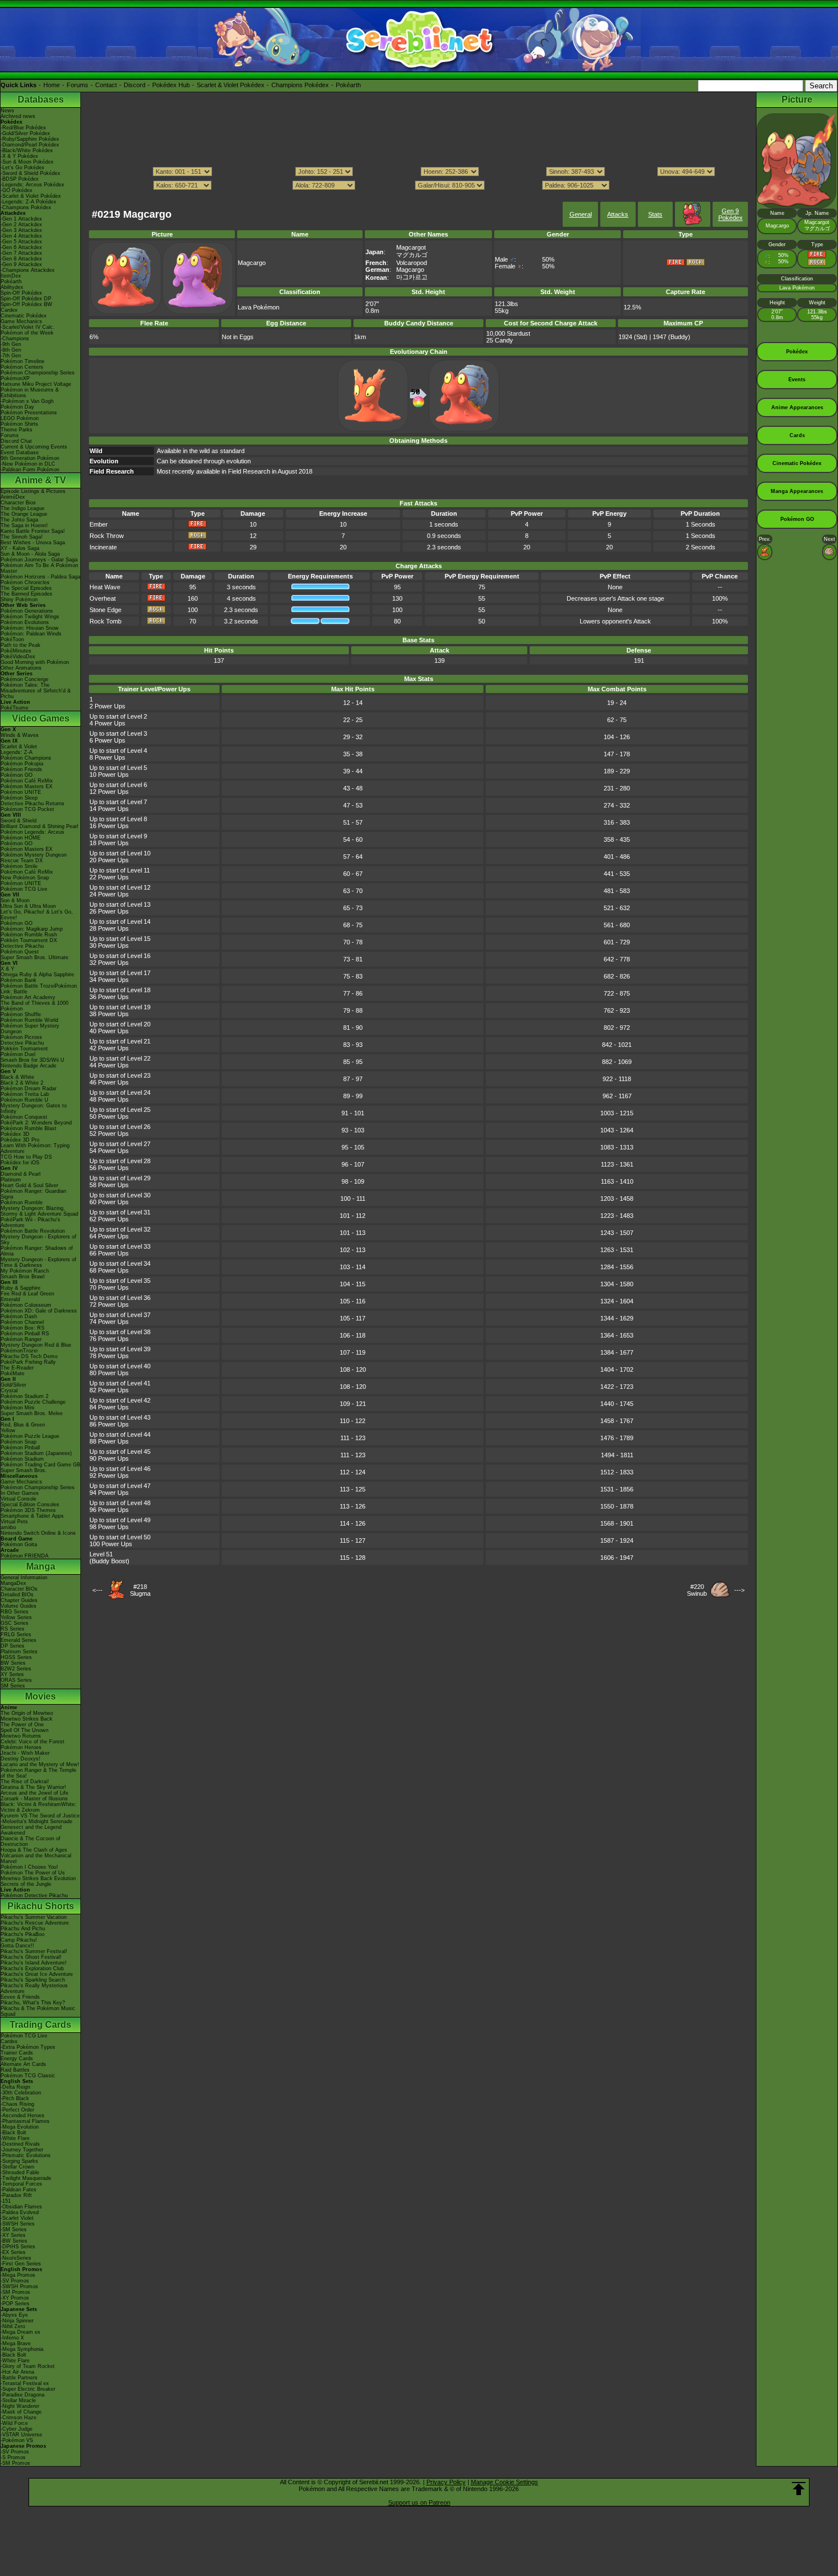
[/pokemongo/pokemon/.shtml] (418, 196)
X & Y (7, 969)
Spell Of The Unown (25, 1730)
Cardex (9, 310)
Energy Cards (17, 2059)
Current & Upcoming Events (34, 447)
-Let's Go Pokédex (23, 168)
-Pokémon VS (17, 2440)
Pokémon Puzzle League (30, 1436)
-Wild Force (14, 2423)
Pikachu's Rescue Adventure (35, 1923)
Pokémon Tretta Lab (25, 1094)
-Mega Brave (16, 2343)
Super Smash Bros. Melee (32, 1413)
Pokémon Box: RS (23, 1328)
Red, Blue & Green (23, 1425)
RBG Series (15, 1612)
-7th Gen (11, 356)
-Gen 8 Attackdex (21, 259)
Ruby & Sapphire (21, 1288)
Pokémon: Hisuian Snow (30, 628)
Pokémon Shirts (19, 424)
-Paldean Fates (19, 2190)
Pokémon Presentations (29, 413)
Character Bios (18, 503)
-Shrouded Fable (20, 2173)
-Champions (15, 339)
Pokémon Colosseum (26, 1305)
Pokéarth (348, 85)
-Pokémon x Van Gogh (27, 401)
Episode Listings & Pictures (33, 491)
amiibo (8, 1527)
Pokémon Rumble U (25, 1100)
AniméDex (13, 497)
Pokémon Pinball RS (25, 1334)
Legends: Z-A (17, 752)
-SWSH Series (18, 2224)
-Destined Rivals (20, 2144)
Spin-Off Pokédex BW (27, 304)
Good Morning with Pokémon (35, 662)
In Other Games (20, 1493)
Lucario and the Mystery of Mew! (40, 1764)
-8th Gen (11, 350)
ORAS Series (16, 1680)
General (581, 214)
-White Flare (15, 2138)
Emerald (10, 1299)
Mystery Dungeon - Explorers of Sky (38, 1240)
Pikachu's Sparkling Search (33, 1980)
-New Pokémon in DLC (28, 464)
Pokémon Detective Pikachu (34, 1896)
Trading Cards (40, 2025)
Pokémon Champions (26, 758)
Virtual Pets (14, 1522)
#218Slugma (140, 1590)
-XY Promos (15, 2298)
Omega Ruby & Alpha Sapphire (37, 975)
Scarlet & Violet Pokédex (231, 85)
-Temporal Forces (21, 2184)
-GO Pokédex (17, 190)
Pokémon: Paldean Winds (31, 634)
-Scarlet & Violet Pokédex (31, 196)
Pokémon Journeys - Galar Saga (39, 560)
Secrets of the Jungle (26, 1884)
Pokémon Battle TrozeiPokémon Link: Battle (39, 989)
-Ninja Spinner (17, 2321)
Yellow (8, 1430)
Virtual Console (19, 1499)
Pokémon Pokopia (22, 764)
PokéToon (12, 639)
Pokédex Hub (171, 85)
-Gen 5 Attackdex (21, 242)
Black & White (17, 1077)
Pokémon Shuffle (21, 1014)
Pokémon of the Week (27, 333)
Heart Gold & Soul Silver (29, 1185)
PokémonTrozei (19, 1351)
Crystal (9, 1391)
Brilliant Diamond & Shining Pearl (39, 826)
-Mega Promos (18, 2275)
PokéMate (13, 1373)
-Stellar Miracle (18, 2400)
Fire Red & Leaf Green (27, 1294)
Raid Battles (15, 2070)
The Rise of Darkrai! (25, 1782)
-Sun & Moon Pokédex (27, 162)
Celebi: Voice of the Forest (32, 1742)
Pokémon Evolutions (25, 622)
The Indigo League (23, 508)
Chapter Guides (19, 1600)
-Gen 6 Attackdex (21, 247)
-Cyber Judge (17, 2429)
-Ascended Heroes (23, 2116)
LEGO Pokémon (20, 418)
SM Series (13, 1686)
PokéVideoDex (18, 657)
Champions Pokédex (300, 85)
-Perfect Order (17, 2110)
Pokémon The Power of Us (33, 1873)
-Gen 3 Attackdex (21, 230)
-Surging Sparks (19, 2161)
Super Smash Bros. (24, 1470)
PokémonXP (15, 378)
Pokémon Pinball (20, 1448)
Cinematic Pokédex (24, 316)
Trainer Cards (17, 2053)
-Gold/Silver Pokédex (25, 133)
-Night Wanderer (20, 2406)
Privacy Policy (446, 2482)
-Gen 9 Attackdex (21, 264)
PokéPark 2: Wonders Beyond (36, 1123)
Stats (655, 214)
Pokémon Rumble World (29, 1020)
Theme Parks (17, 430)
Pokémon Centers (22, 367)
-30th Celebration (21, 2093)
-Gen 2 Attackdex (21, 225)
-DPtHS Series (18, 2247)
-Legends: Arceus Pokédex (32, 185)
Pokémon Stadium (22, 1459)
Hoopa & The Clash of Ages (34, 1850)
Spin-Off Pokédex (21, 293)
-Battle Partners (19, 2378)
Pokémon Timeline (23, 361)
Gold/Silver (13, 1385)
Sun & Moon (15, 900)
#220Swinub (697, 1590)
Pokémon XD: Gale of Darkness (39, 1311)
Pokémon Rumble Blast (29, 1128)
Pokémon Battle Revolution (33, 1231)
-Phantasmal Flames (25, 2121)
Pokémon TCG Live (24, 889)
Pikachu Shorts (41, 1906)
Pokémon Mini (17, 1408)
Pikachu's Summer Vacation (34, 1917)
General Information (24, 1578)
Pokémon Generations (27, 611)
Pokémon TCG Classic (28, 2076)
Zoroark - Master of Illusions (34, 1799)
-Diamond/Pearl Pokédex (30, 145)
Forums (78, 85)
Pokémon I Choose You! (29, 1867)
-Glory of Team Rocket (28, 2366)
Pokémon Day (17, 407)
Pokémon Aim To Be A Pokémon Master (39, 568)
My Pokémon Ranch (25, 1271)
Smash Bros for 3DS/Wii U (32, 1060)
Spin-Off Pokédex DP (26, 299)
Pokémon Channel (22, 1322)
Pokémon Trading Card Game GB (40, 1465)
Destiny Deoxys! (21, 1759)
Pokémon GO (17, 775)
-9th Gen (11, 344)
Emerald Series (19, 1640)
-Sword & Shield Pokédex (30, 173)
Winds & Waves (20, 735)
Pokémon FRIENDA (25, 1556)
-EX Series (13, 2252)
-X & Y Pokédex (19, 156)
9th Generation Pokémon (30, 458)
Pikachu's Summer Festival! (34, 1951)
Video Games (41, 718)
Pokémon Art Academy (28, 997)
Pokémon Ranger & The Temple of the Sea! (38, 1773)
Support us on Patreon (419, 2502)
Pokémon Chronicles (25, 582)
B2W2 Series (16, 1669)
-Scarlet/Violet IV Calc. (28, 327)
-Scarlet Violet (17, 2218)
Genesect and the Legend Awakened (31, 1830)
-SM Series (14, 2229)
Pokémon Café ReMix (27, 781)
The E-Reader (17, 1368)
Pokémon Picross (21, 1037)
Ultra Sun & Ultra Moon (28, 906)
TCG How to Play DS (26, 1157)
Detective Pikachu (22, 946)
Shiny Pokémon (19, 600)
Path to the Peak (21, 645)
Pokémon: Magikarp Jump (32, 929)
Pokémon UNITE (21, 792)
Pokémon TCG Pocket (27, 809)
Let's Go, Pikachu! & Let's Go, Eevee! (37, 915)
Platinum (11, 1180)
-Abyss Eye (14, 2315)
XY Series (12, 1674)
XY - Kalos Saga (20, 548)
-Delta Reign (15, 2087)
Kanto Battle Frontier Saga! (33, 531)
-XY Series (13, 2235)
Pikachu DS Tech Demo (29, 1356)
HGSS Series (16, 1657)
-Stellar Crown (17, 2167)
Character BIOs (19, 1589)
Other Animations (21, 668)
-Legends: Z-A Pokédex (29, 202)
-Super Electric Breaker (28, 2389)
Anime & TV (40, 480)
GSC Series (15, 1623)
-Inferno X (12, 2338)
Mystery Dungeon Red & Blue (36, 1345)
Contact (106, 85)
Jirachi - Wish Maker (25, 1753)
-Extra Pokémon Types (28, 2047)
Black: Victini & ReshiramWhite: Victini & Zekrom (38, 1807)
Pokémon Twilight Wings (30, 617)
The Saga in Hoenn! (24, 525)
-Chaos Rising (17, 2104)
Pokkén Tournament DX (29, 940)
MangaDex (13, 1583)
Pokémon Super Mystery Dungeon (30, 1029)
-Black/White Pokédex (27, 150)
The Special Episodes (26, 588)
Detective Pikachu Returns (32, 804)
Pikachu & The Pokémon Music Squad (38, 2011)
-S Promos (13, 2457)
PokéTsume (15, 708)
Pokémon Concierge (25, 679)
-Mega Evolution (20, 2127)
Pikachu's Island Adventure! (34, 1963)
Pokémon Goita (19, 1544)
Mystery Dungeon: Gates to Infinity (34, 1108)
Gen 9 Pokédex (731, 214)
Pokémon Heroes (21, 1747)
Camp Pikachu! (19, 1940)
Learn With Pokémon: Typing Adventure (35, 1148)
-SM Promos (15, 2292)
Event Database (20, 453)
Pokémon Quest (20, 952)
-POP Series (15, 2304)
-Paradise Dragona (23, 2395)
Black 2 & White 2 (22, 1083)
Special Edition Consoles (30, 1505)
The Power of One (22, 1725)
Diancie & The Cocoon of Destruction (30, 1841)
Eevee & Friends (20, 1997)
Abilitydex (12, 287)
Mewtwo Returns (21, 1736)
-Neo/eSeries (16, 2258)
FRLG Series (16, 1635)
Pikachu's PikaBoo (23, 1934)
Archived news (18, 116)
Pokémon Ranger (21, 1339)
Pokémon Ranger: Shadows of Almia (37, 1251)
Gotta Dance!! (17, 1946)
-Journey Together (22, 2150)
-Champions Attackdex (28, 270)
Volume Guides (19, 1606)
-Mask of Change (21, 2412)
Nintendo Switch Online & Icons (38, 1533)
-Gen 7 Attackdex (21, 253)
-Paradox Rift (16, 2195)
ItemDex (11, 276)
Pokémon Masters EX (27, 786)
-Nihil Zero (13, 2326)
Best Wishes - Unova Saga (33, 543)
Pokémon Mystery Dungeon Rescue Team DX (34, 858)
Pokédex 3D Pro (20, 1140)
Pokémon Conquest (24, 1117)
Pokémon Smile (19, 866)
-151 (6, 2201)
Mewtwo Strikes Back (27, 1719)
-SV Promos (15, 2281)
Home (52, 85)
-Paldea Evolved (20, 2212)
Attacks (618, 214)
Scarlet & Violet (19, 747)
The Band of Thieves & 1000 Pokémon (34, 1006)
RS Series (13, 1629)
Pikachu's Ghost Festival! (31, 1957)
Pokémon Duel (18, 1054)
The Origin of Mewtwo (27, 1713)
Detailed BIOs (17, 1595)
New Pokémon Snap (25, 878)
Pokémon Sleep (19, 798)
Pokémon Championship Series (38, 373)
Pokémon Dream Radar (29, 1089)
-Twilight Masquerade (26, 2178)
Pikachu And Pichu (23, 1929)
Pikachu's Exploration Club (32, 1968)
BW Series (13, 1663)
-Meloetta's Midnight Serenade (36, 1821)
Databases (41, 99)
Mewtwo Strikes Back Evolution (38, 1878)
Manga (41, 1566)
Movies (40, 1696)
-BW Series (14, 2241)
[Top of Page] (799, 2489)
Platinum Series (19, 1652)
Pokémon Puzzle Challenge (33, 1402)
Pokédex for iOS (20, 1163)
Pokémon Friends (21, 769)
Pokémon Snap (19, 1442)
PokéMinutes (16, 651)
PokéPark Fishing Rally (28, 1362)
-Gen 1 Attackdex (21, 219)
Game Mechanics (21, 321)
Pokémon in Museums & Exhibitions (30, 393)
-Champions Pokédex (26, 207)
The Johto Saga (19, 520)
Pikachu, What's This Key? (33, 2003)
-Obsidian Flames (21, 2207)
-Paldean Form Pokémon (30, 470)
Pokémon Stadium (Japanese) (36, 1453)
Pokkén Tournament (24, 1049)
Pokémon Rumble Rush (29, 935)
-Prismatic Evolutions (26, 2155)
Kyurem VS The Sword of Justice (40, 1816)
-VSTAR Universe (21, 2435)
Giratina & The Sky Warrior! (33, 1787)
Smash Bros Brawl (23, 1277)
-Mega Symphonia (22, 2349)
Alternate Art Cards (23, 2064)
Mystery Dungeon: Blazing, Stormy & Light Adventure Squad (39, 1211)
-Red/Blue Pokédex (23, 128)
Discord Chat (16, 441)
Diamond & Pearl (21, 1174)
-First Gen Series (21, 2264)
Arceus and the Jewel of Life (34, 1793)
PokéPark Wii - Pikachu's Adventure (30, 1222)
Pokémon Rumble (22, 1203)
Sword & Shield (19, 821)
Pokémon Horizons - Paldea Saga (40, 577)
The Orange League (24, 514)
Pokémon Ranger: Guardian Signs (33, 1194)
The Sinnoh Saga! (22, 537)
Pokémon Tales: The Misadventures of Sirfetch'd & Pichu (36, 691)
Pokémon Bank (19, 980)
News (7, 111)
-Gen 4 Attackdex (21, 236)
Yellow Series (16, 1617)
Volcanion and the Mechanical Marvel (36, 1858)
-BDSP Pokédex (20, 179)
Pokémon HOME (21, 838)
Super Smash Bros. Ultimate (34, 957)
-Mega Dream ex (21, 2332)
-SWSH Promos (19, 2286)
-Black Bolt (13, 2133)
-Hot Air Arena (17, 2372)
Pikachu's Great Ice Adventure (37, 1974)
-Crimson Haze (19, 2418)
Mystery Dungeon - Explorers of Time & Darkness (38, 1262)
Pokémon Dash (19, 1316)
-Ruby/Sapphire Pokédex (30, 139)
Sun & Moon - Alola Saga (30, 554)
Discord (135, 85)
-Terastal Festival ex (25, 2383)
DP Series (13, 1646)
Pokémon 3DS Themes (28, 1510)
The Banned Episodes (27, 594)
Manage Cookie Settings (505, 2482)
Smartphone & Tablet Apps (32, 1516)
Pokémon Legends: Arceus (32, 832)
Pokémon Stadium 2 (25, 1396)
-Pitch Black (15, 2098)
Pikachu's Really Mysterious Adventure (34, 1988)
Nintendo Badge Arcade (29, 1066)
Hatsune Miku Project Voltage (36, 384)
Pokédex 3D (15, 1134)
